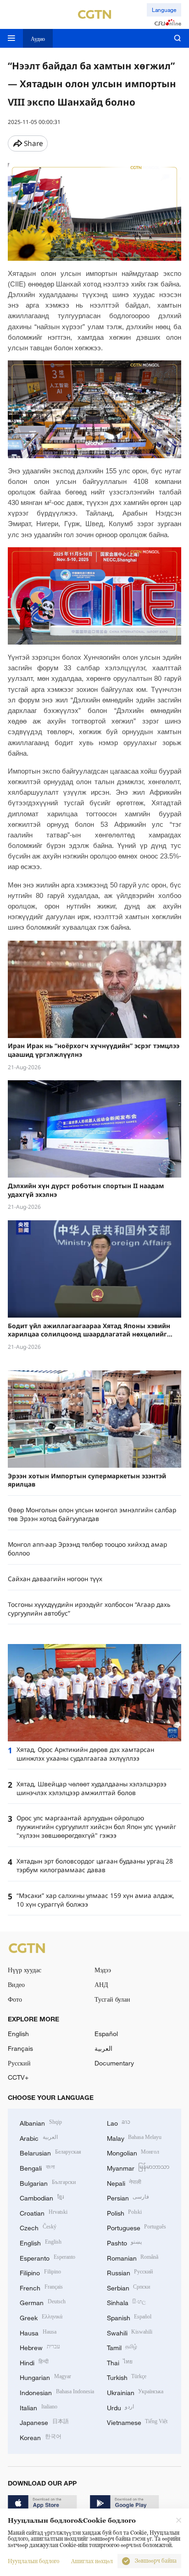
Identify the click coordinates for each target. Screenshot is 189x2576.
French (41, 2287)
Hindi (34, 2362)
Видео (16, 1984)
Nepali (124, 2182)
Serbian (129, 2287)
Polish (125, 2212)
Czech (38, 2227)
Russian (130, 2272)
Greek (41, 2317)
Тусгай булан (112, 1999)
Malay (134, 2137)
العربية (103, 2048)
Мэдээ (103, 1970)
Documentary (114, 2063)
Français (20, 2048)
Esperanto (47, 2257)
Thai (120, 2362)
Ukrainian (135, 2392)
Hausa (38, 2332)
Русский (19, 2063)
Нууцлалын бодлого (33, 2561)
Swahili (130, 2332)
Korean (41, 2437)
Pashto (125, 2242)
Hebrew (40, 2347)
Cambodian (42, 2197)
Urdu (121, 2407)
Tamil (122, 2347)
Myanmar (138, 2167)
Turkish (127, 2377)
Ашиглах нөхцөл (92, 2561)
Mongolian (133, 2152)
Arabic (39, 2137)
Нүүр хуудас (25, 1970)
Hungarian (45, 2377)
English (18, 2034)
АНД (101, 1984)
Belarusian (50, 2152)
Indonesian (57, 2392)
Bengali (37, 2167)
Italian (39, 2407)
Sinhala (127, 2302)
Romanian (133, 2257)
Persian (128, 2197)
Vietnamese (137, 2422)
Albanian (41, 2122)
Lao (119, 2122)
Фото (15, 1999)
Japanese (44, 2422)
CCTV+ (18, 2077)
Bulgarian (48, 2182)
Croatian (44, 2212)
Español (106, 2034)
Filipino (40, 2272)
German (43, 2302)
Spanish (129, 2317)
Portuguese (137, 2227)
